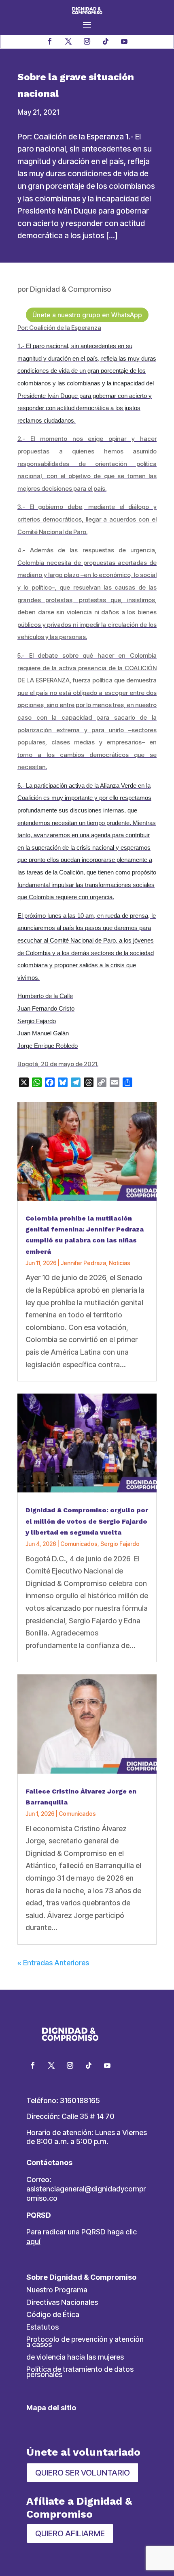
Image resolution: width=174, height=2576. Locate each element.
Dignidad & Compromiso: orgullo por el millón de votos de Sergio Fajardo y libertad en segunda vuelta (87, 1521)
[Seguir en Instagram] (87, 41)
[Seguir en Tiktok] (106, 41)
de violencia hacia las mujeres (75, 2357)
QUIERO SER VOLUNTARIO (83, 2473)
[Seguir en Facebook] (50, 41)
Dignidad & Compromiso (71, 289)
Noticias (120, 1263)
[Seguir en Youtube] (124, 41)
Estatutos (42, 2327)
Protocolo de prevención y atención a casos (85, 2342)
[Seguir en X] (68, 41)
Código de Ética (53, 2314)
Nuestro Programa (57, 2290)
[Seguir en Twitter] (51, 2065)
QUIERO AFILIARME (70, 2533)
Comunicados (79, 1544)
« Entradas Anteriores (53, 1963)
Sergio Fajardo (120, 1544)
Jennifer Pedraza (83, 1263)
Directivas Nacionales (62, 2302)
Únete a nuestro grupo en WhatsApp (87, 315)
